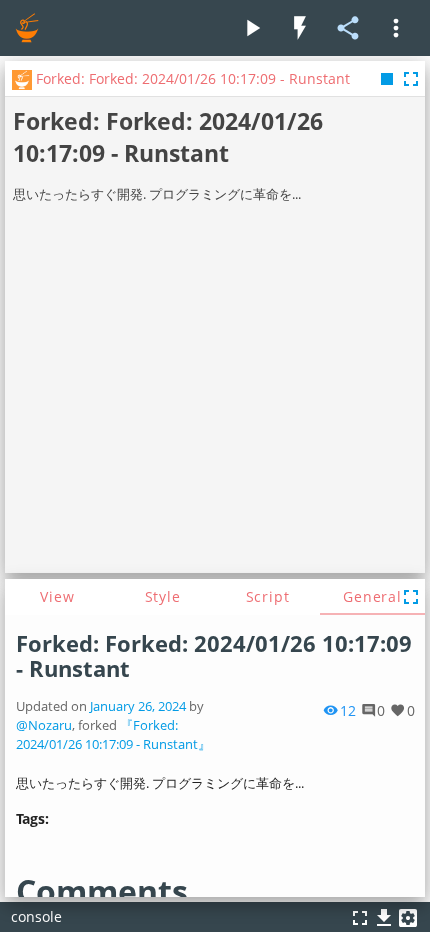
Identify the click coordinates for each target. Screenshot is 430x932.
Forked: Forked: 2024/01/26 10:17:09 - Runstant (214, 656)
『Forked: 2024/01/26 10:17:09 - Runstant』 (113, 735)
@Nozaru (44, 725)
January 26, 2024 (138, 706)
